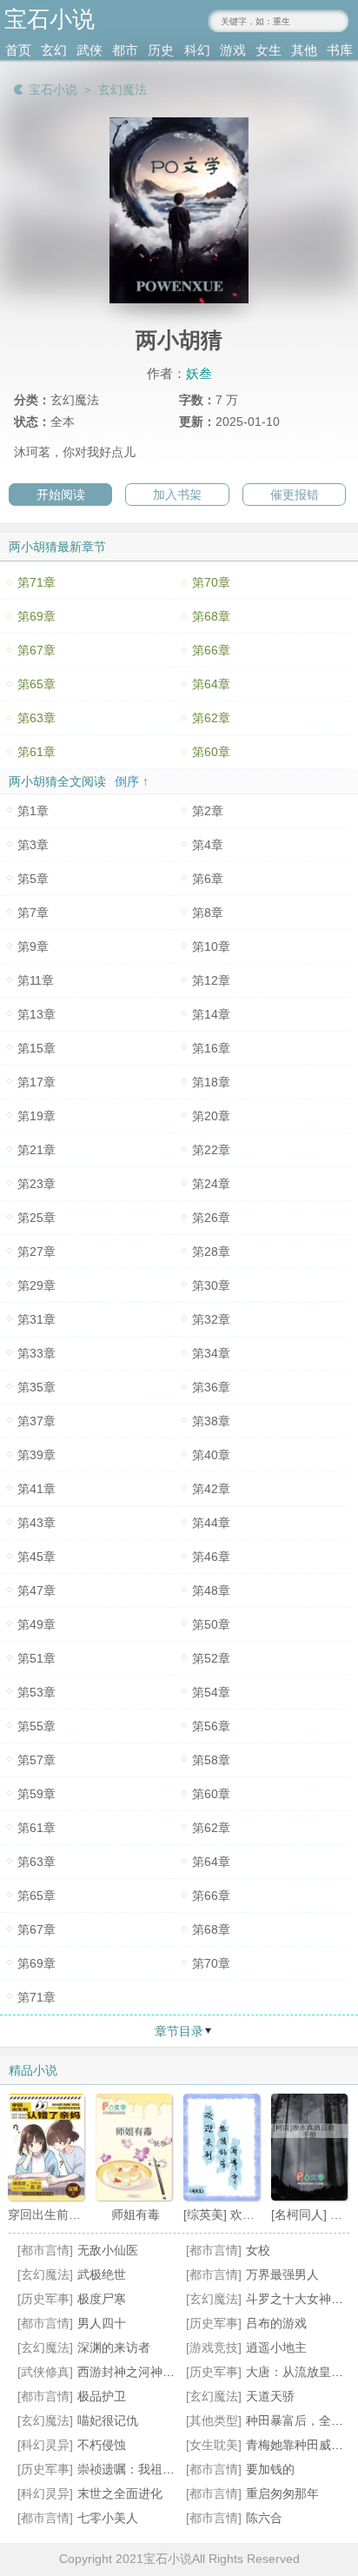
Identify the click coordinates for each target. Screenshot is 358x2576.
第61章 (36, 752)
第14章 (211, 1014)
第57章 (36, 1760)
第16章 (211, 1048)
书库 (340, 50)
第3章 (33, 845)
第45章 (36, 1557)
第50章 (211, 1624)
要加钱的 (270, 2469)
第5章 (33, 879)
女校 (258, 2250)
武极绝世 (102, 2274)
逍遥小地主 (276, 2347)
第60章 (211, 752)
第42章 (211, 1489)
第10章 (211, 946)
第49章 (36, 1624)
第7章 (33, 913)
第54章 (211, 1692)
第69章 (36, 616)
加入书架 (177, 495)
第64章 (211, 684)
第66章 (211, 650)
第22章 (211, 1150)
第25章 (36, 1218)
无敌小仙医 (108, 2250)
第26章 (211, 1218)
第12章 (211, 980)
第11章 (36, 980)
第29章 (36, 1285)
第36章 (211, 1387)
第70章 (211, 582)
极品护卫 (102, 2396)
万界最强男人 (282, 2274)
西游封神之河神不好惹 (138, 2372)
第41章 (36, 1489)
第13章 (36, 1014)
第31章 (36, 1319)
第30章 (211, 1285)
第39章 (36, 1455)
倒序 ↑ (132, 781)
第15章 (36, 1048)
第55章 (36, 1726)
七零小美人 (108, 2518)
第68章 (211, 616)
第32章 (211, 1319)
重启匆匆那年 (282, 2493)
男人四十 (102, 2323)
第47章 (36, 1590)
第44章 (211, 1523)
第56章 (211, 1726)
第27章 (36, 1251)
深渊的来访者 (114, 2347)
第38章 (211, 1421)
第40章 (211, 1455)
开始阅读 (61, 495)
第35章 (36, 1387)
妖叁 (199, 373)
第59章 (36, 1794)
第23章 (36, 1184)
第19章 (36, 1116)
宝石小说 (53, 90)
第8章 (208, 913)
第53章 (36, 1692)
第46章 (211, 1557)
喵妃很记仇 (108, 2420)
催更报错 (295, 495)
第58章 (211, 1760)
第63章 (36, 718)
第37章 (36, 1421)
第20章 (211, 1116)
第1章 (33, 811)
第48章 (211, 1590)
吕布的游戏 (276, 2323)
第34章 (211, 1353)
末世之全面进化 (120, 2493)
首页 (18, 50)
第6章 (208, 879)
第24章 (211, 1184)
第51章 (36, 1658)
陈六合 (264, 2518)
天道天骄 (270, 2396)
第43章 (36, 1523)
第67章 (36, 650)
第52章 (211, 1658)
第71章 (36, 582)
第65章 (36, 684)
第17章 (36, 1082)
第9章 (33, 946)
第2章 (208, 811)
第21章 (36, 1150)
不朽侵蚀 (102, 2445)
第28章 (211, 1251)
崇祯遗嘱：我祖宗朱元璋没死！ (162, 2469)
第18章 (211, 1082)
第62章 (211, 718)
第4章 (208, 845)
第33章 (36, 1353)
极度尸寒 (102, 2299)
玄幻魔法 (123, 90)
